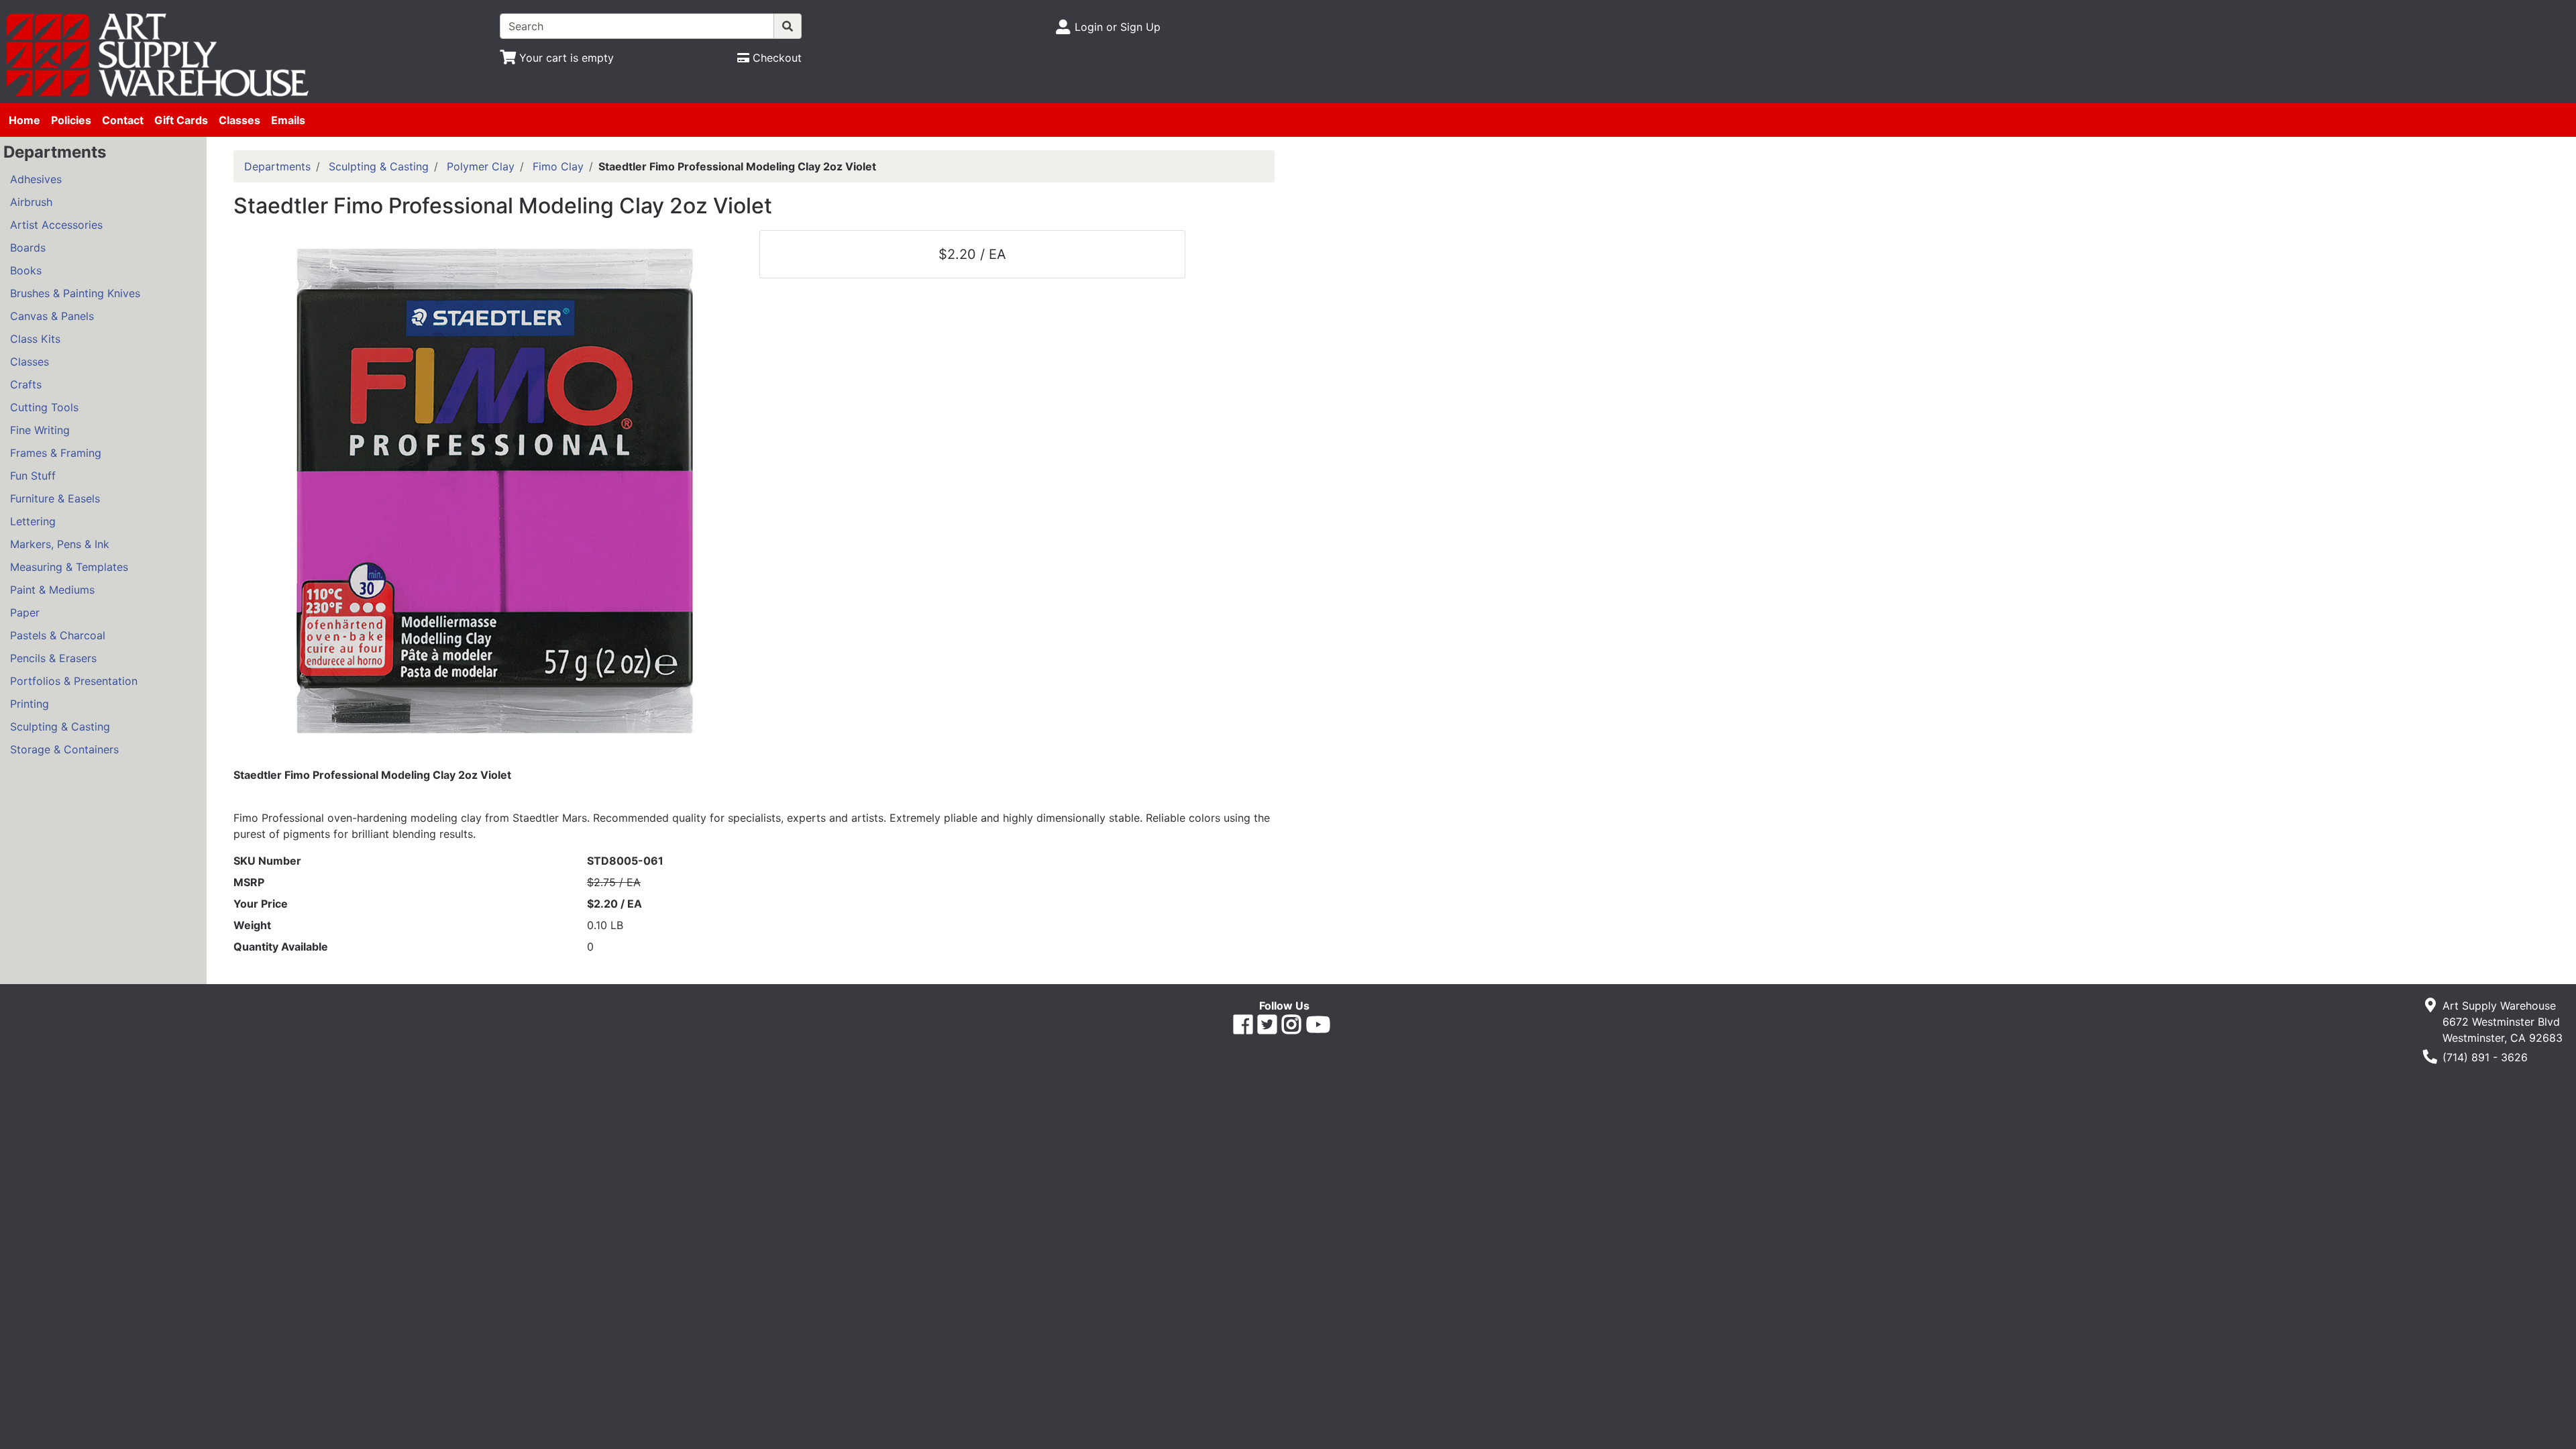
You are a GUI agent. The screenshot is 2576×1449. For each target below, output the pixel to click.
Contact (123, 120)
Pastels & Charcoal (58, 635)
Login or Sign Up (1118, 27)
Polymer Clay (481, 166)
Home (24, 120)
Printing (30, 704)
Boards (28, 248)
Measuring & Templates (69, 567)
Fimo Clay (558, 166)
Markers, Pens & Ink (60, 544)
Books (26, 270)
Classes (239, 120)
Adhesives (36, 179)
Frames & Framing (56, 453)
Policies (71, 120)
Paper (25, 612)
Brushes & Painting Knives (75, 293)
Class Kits (35, 339)
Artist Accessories (56, 225)
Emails (288, 120)
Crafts (26, 384)
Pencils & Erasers (53, 658)
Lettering (33, 521)
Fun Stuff (33, 476)
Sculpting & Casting (60, 727)
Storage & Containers (64, 749)
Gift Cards (181, 120)
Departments (277, 166)
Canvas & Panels (52, 316)
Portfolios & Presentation (74, 681)
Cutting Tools (44, 407)
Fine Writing (40, 430)
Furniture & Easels (55, 498)
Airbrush (31, 202)
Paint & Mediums (52, 590)
